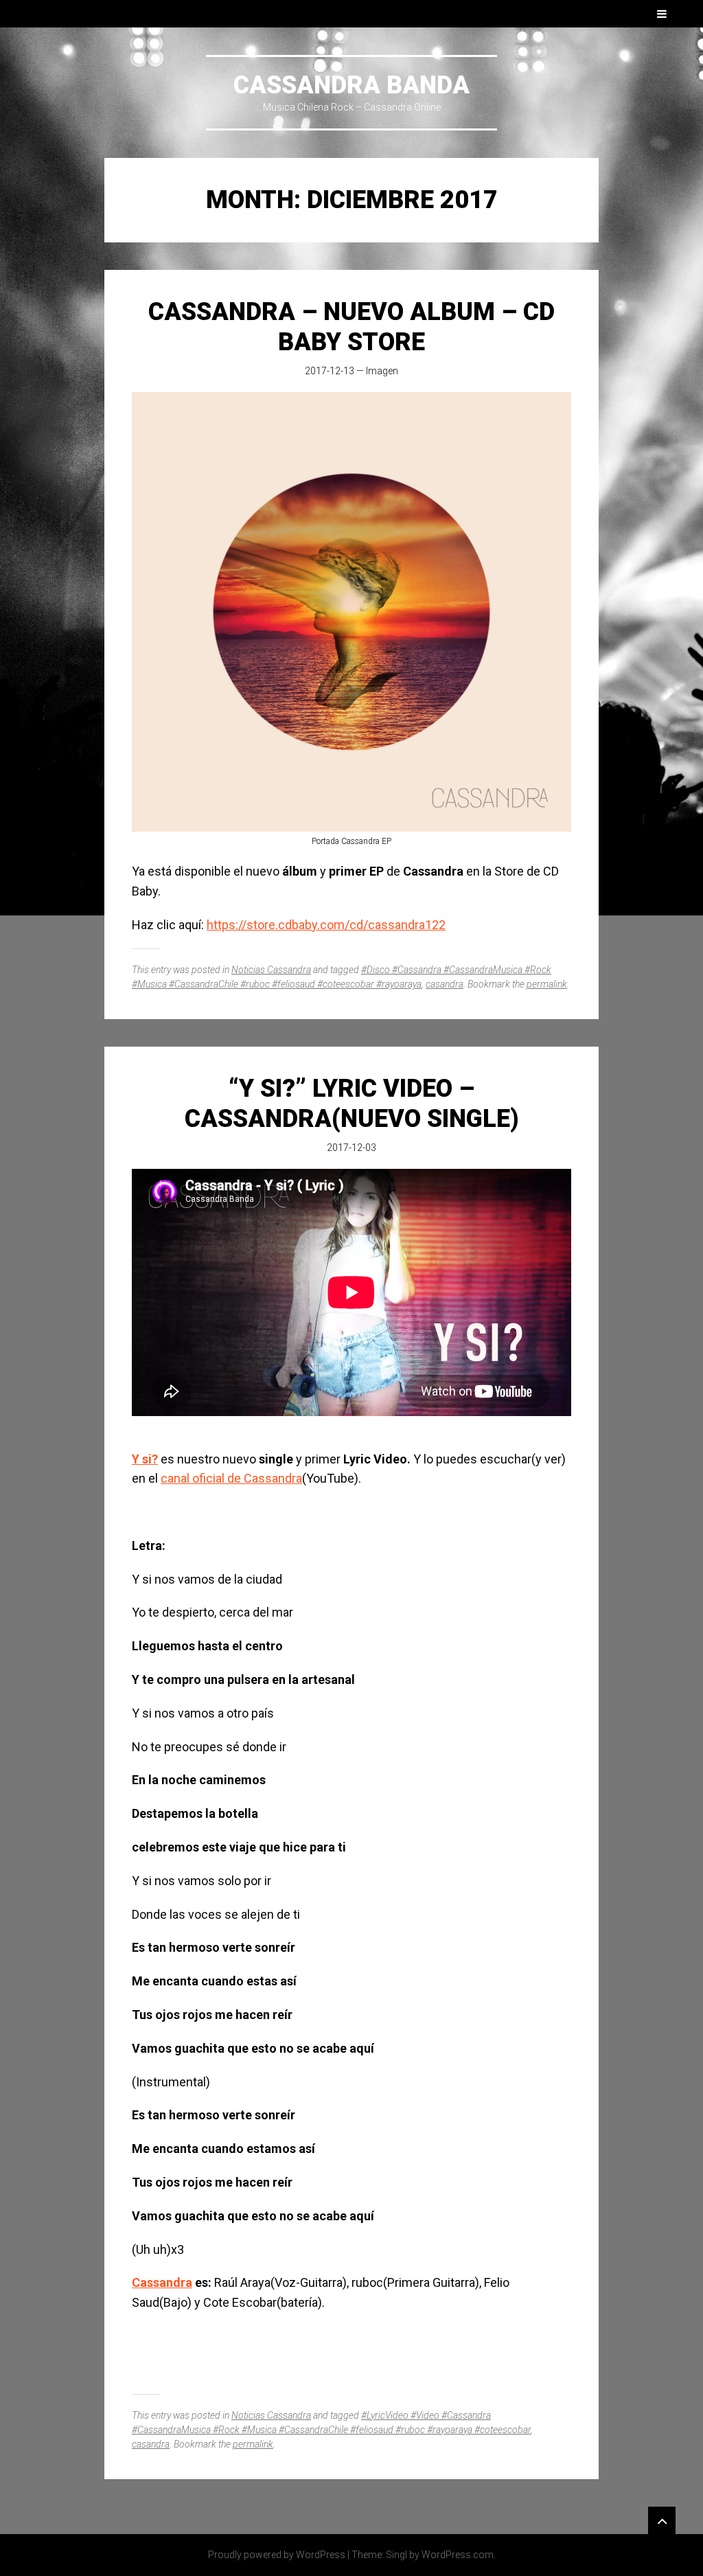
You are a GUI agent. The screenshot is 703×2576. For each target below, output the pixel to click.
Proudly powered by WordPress (277, 2555)
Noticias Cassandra (271, 970)
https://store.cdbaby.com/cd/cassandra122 (326, 925)
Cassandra (162, 2282)
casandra (445, 984)
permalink (547, 984)
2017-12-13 (330, 371)
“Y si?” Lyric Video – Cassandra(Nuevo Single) (352, 1103)
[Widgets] (662, 2520)
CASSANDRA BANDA (351, 85)
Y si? (145, 1459)
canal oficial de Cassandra (231, 1478)
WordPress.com (458, 2555)
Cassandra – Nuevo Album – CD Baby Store (351, 327)
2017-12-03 (351, 1148)
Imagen (382, 371)
